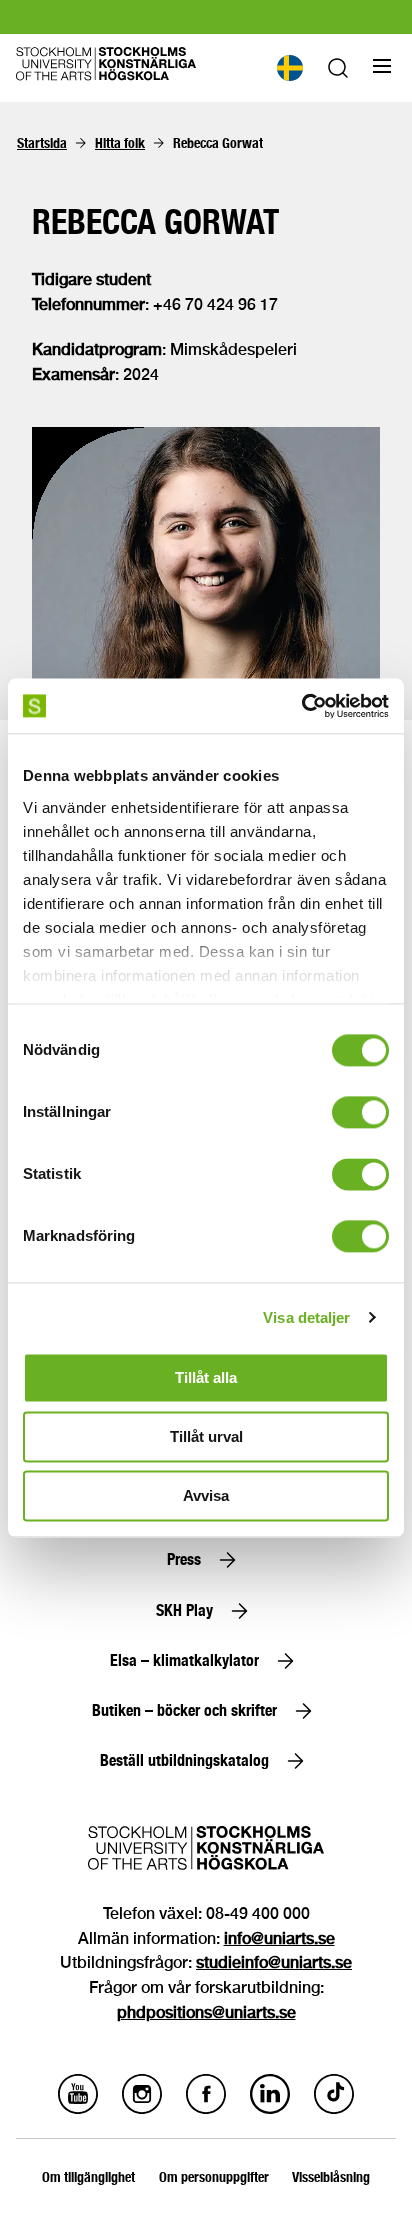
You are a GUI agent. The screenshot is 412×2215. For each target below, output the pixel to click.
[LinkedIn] (270, 2108)
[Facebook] (206, 2108)
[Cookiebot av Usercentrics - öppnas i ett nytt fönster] (301, 706)
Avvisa (206, 1495)
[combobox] (289, 68)
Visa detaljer (306, 1317)
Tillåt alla (206, 1377)
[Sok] (338, 72)
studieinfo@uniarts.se (274, 1962)
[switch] (360, 1112)
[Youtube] (78, 2108)
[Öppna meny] (382, 66)
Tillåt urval (206, 1436)
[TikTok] (334, 2108)
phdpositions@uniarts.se (206, 2012)
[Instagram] (142, 2108)
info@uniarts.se (279, 1938)
